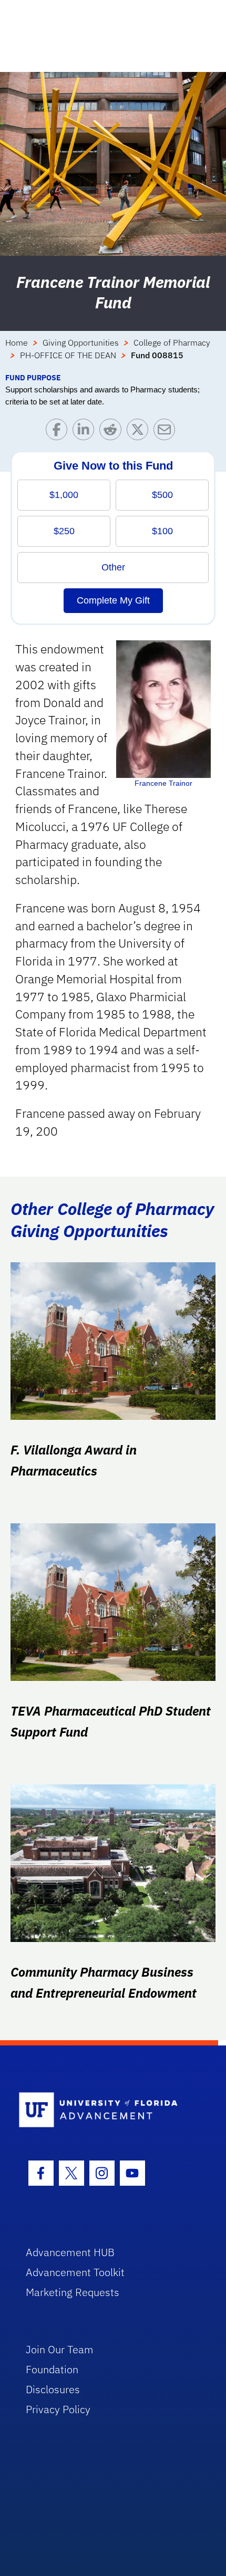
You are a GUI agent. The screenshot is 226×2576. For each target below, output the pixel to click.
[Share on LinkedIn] (86, 432)
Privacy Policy (58, 2409)
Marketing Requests (73, 2292)
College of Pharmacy (172, 342)
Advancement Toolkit (75, 2272)
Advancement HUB (70, 2252)
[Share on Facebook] (59, 432)
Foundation (52, 2369)
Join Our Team (60, 2349)
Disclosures (53, 2389)
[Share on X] (140, 432)
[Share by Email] (167, 432)
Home (17, 342)
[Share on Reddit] (113, 432)
